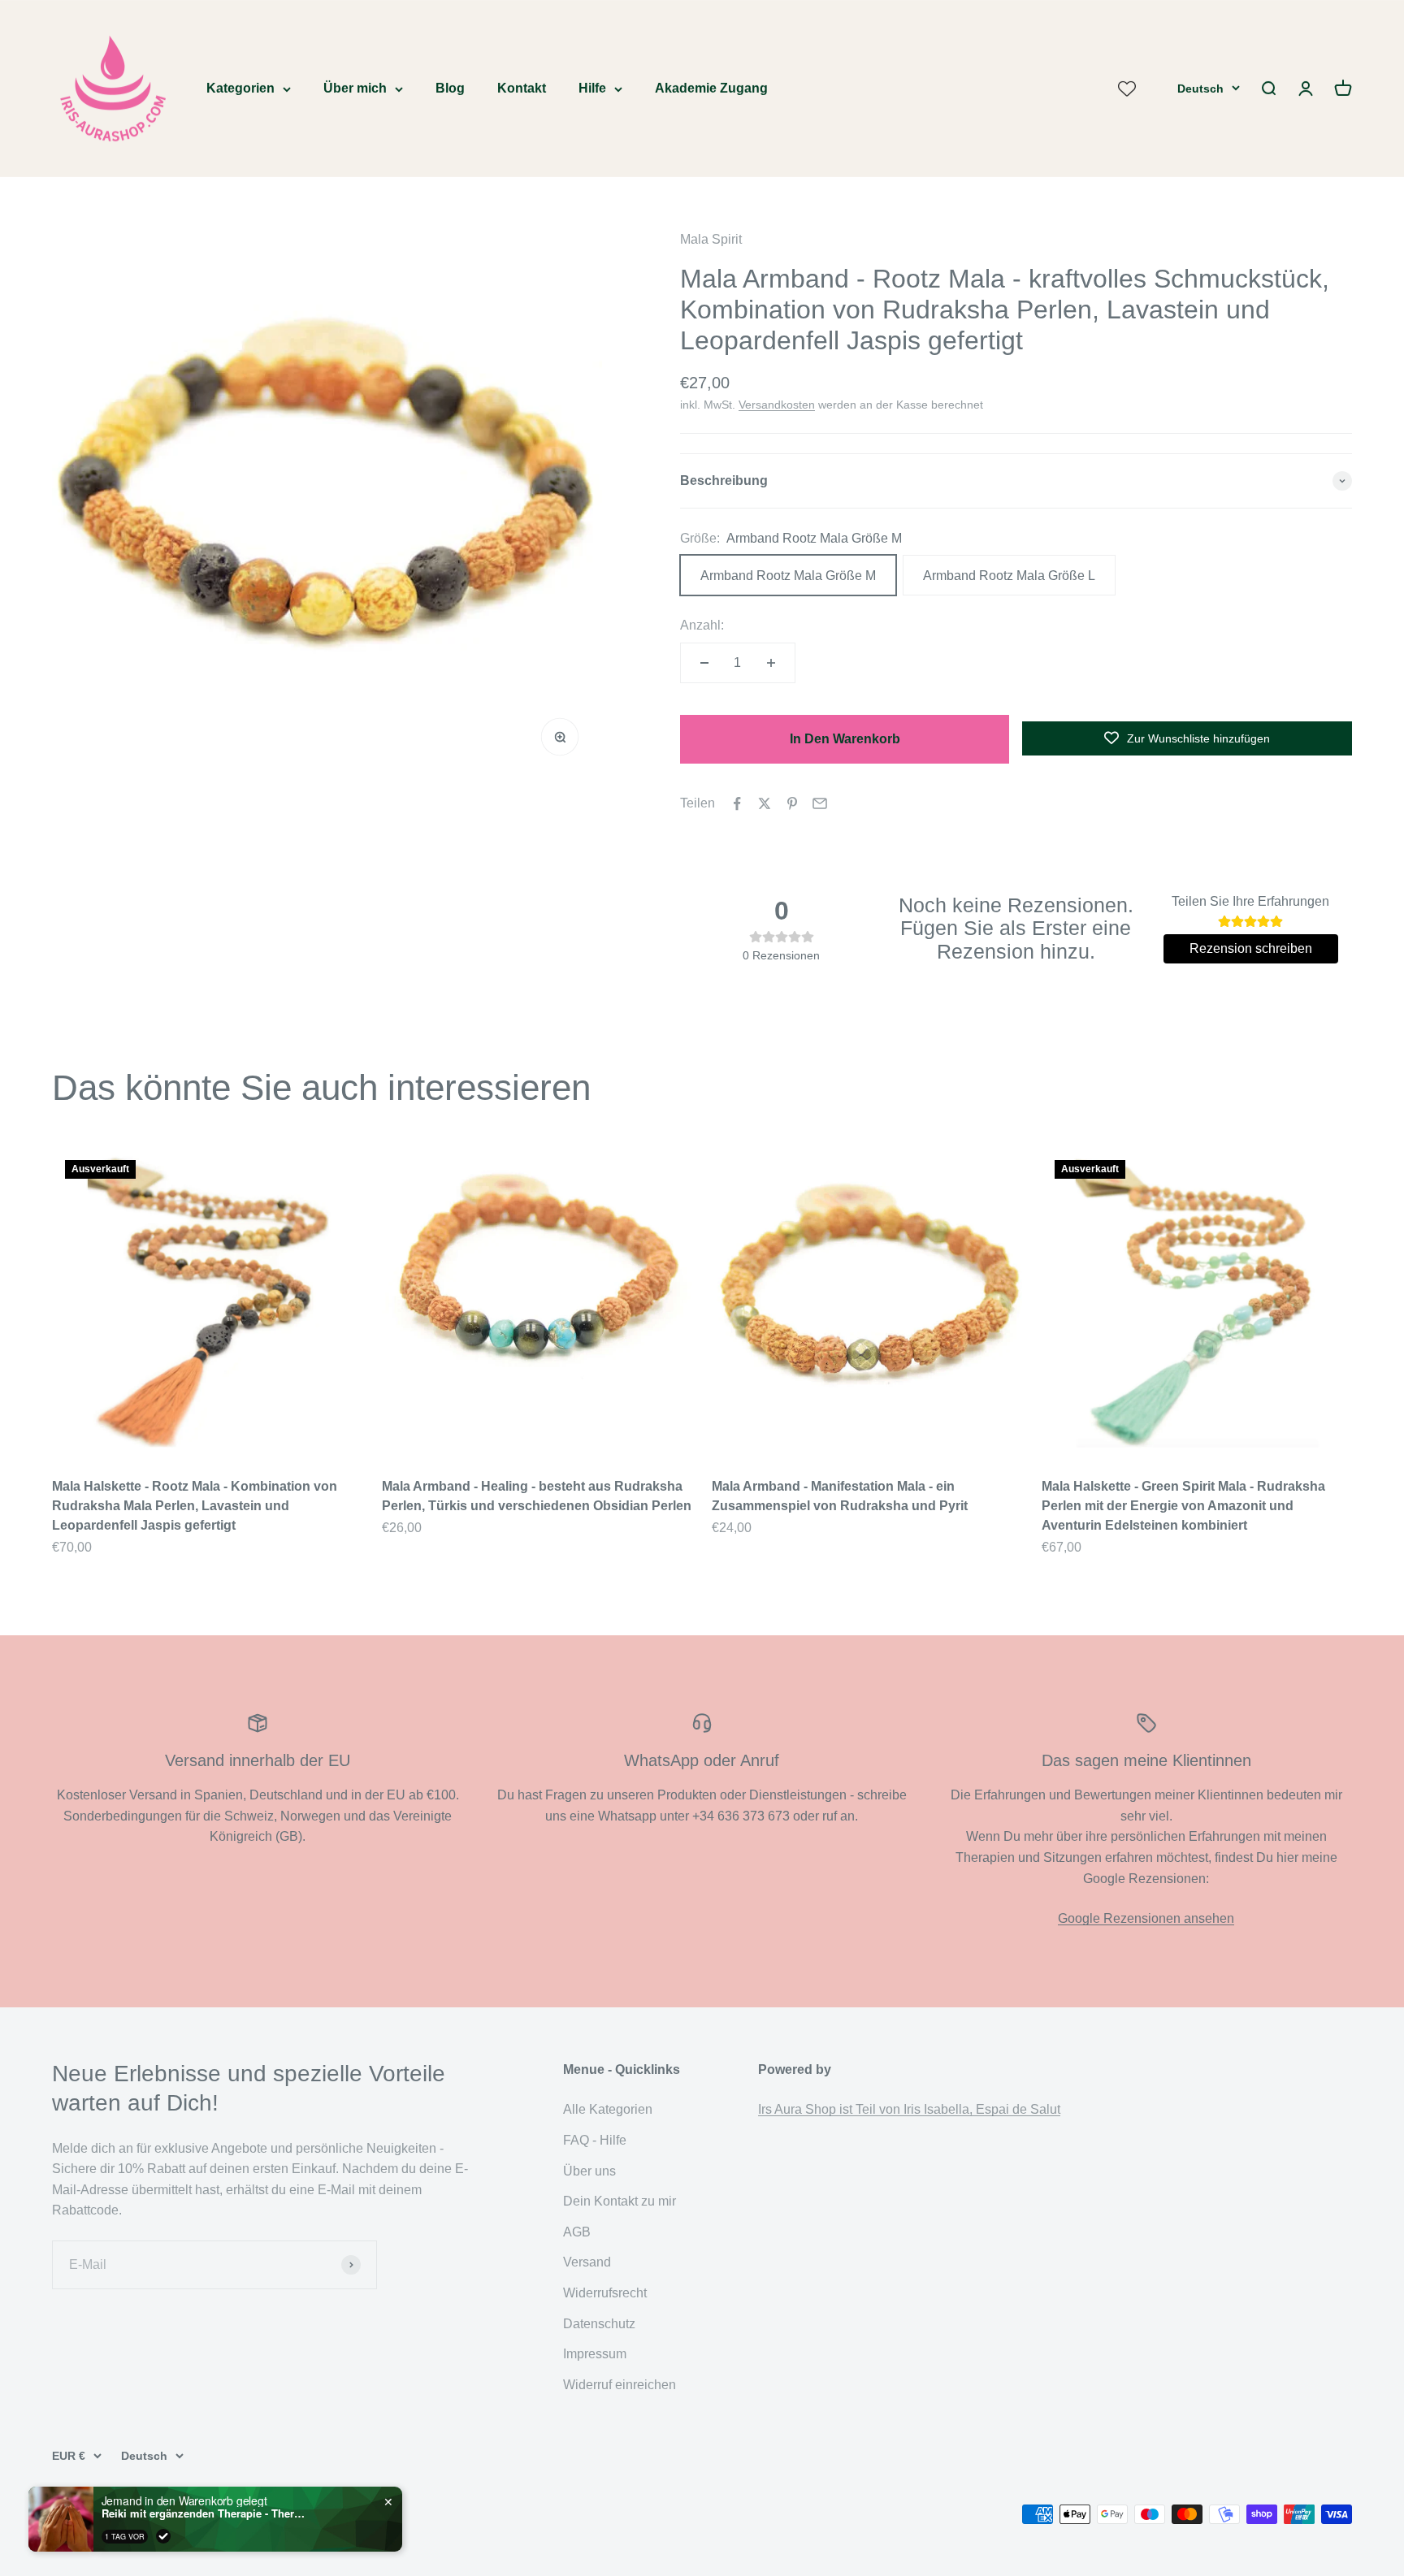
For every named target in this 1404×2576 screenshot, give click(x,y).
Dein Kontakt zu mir (620, 2201)
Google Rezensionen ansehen (1146, 1918)
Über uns (589, 2171)
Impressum (595, 2354)
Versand (587, 2262)
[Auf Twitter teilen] (765, 803)
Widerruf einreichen (620, 2385)
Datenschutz (599, 2324)
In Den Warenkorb (845, 739)
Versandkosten (777, 405)
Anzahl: (702, 625)
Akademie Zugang (711, 88)
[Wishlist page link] (1127, 89)
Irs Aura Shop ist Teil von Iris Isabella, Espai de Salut (909, 2109)
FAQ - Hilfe (595, 2140)
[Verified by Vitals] (163, 2536)
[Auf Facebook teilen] (737, 803)
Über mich (355, 88)
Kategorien (240, 88)
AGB (577, 2232)
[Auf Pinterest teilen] (792, 803)
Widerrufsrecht (605, 2293)
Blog (450, 88)
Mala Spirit (711, 239)
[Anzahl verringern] (704, 663)
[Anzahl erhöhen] (771, 663)
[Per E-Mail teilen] (820, 803)
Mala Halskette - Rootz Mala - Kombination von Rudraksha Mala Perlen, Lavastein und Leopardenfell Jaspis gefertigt (195, 1506)
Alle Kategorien (608, 2109)
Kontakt (522, 88)
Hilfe (592, 88)
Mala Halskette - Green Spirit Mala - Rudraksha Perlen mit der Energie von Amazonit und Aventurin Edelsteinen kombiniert (1183, 1506)
